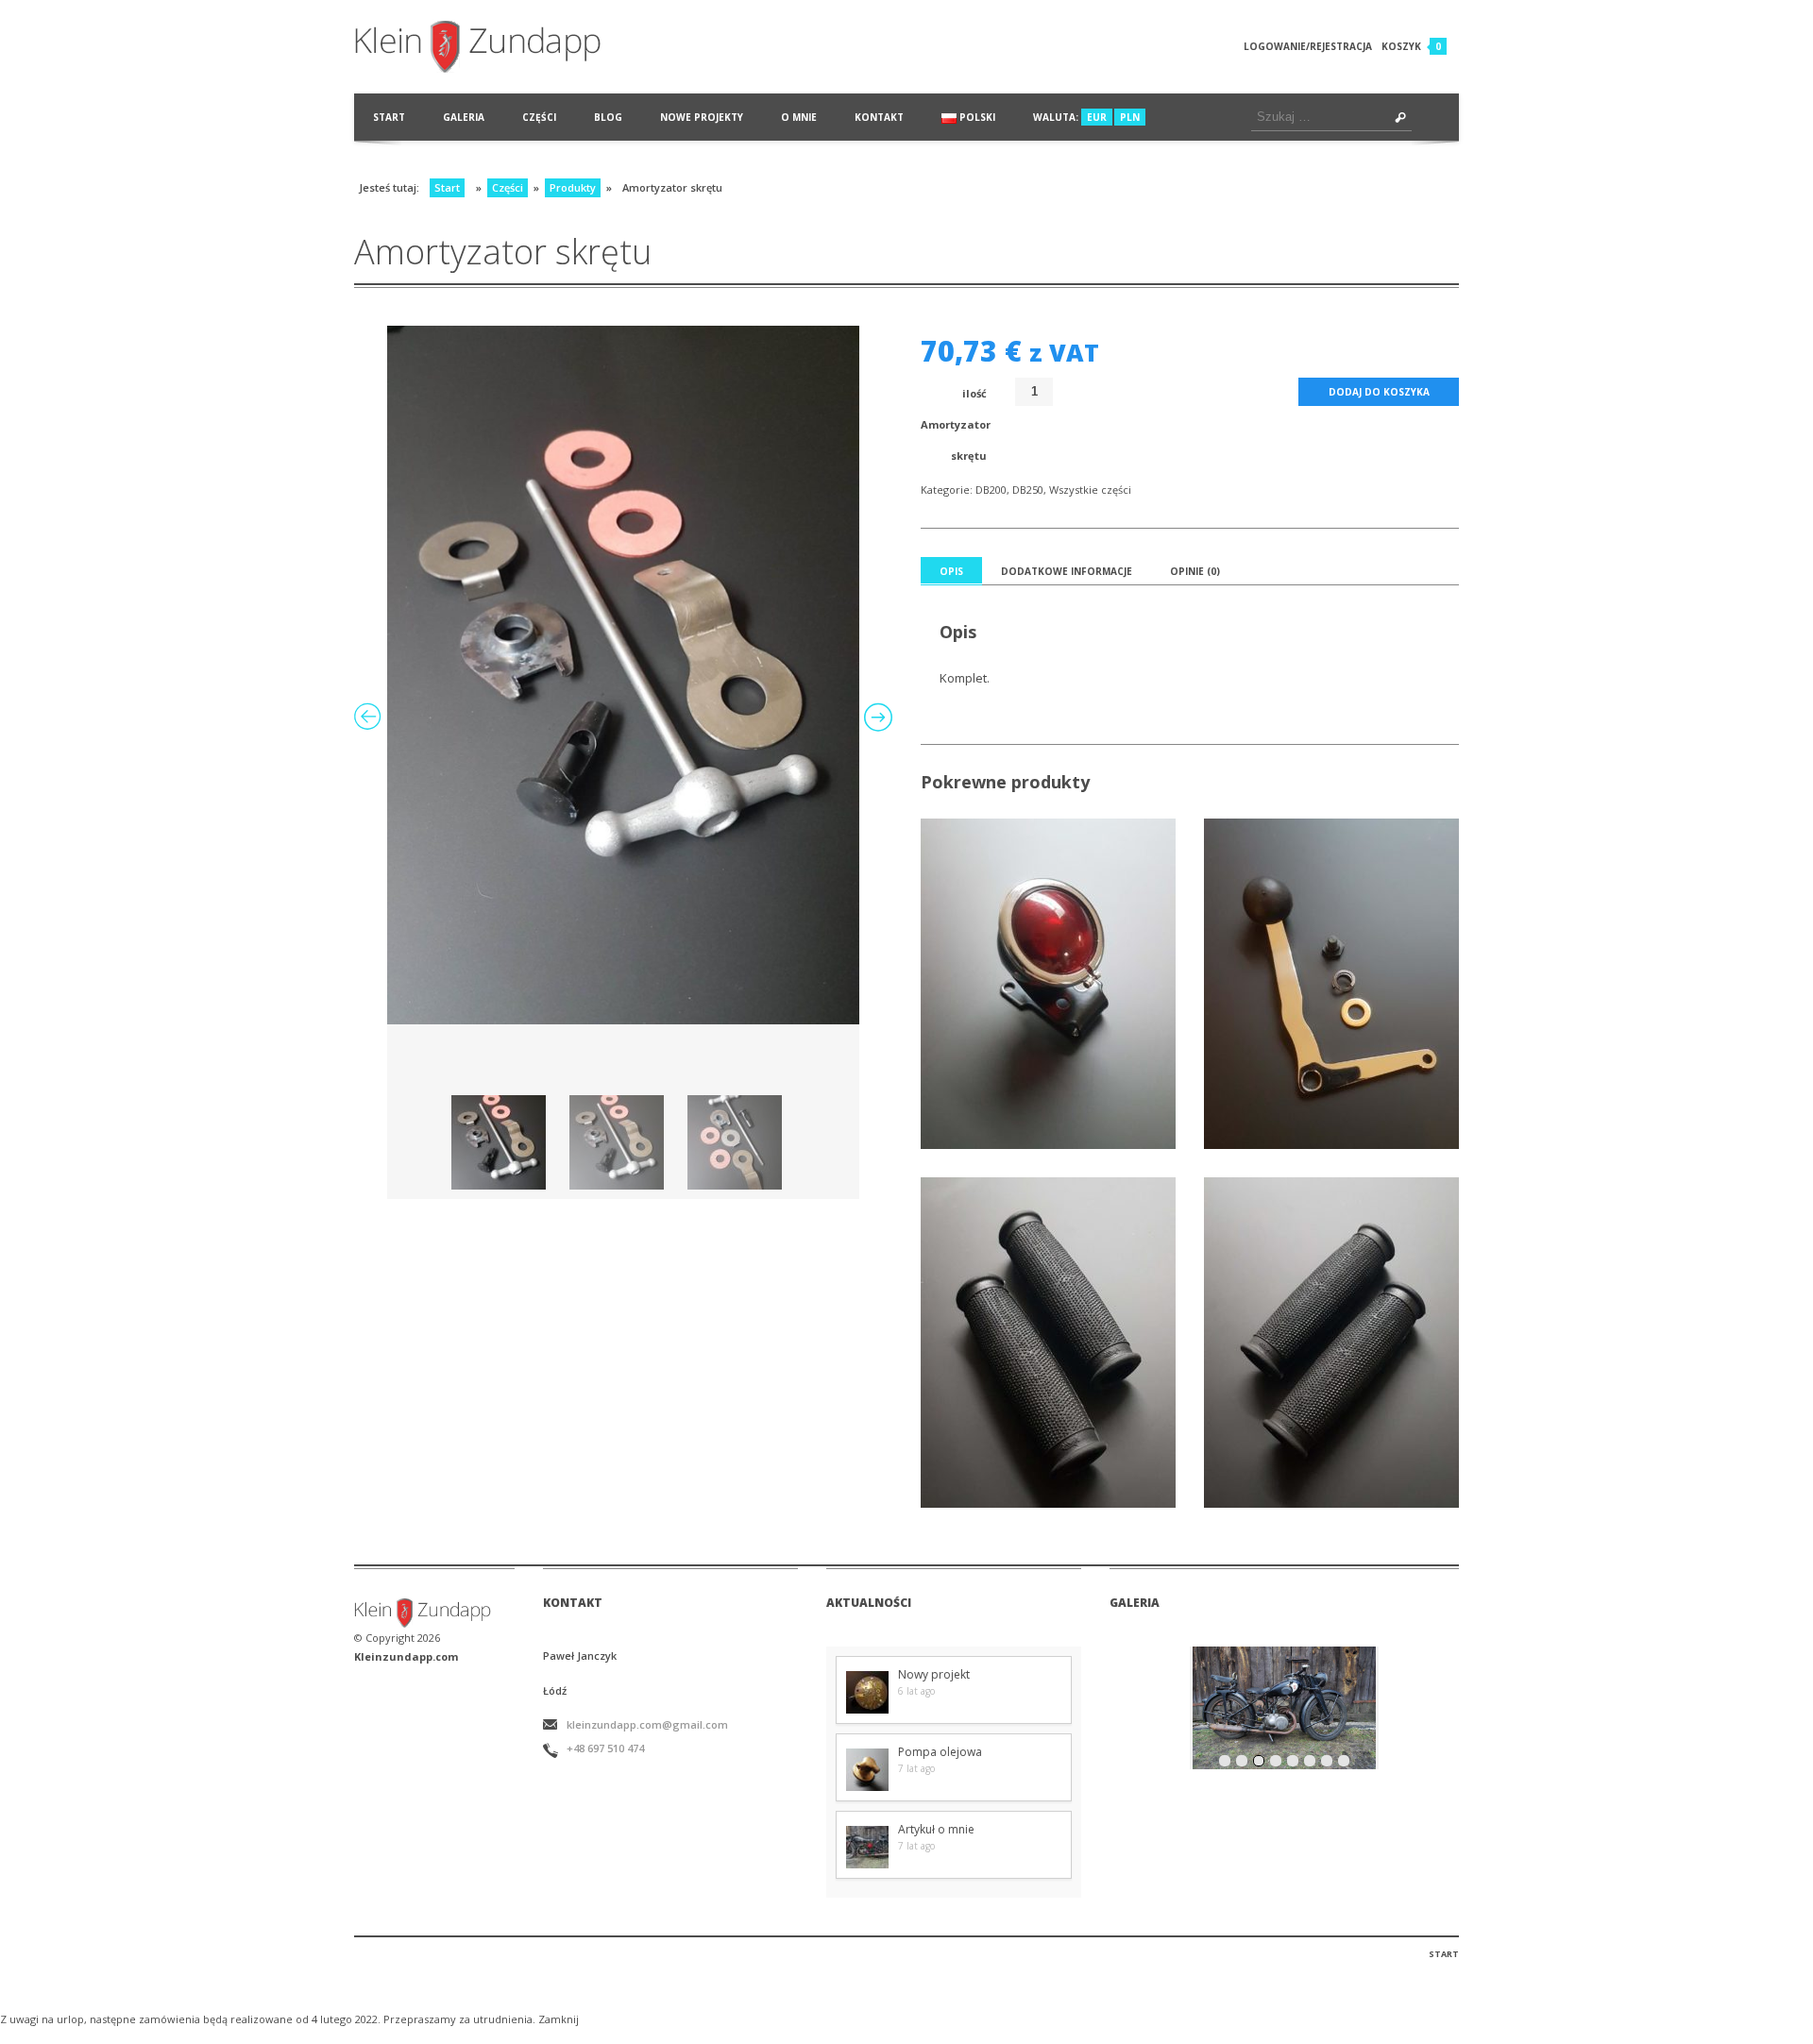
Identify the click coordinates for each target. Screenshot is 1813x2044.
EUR (1097, 117)
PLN (1130, 117)
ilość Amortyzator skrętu (954, 424)
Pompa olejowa (940, 1752)
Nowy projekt (934, 1674)
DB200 (991, 490)
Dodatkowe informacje (1067, 571)
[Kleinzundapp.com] (499, 47)
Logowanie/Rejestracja (1308, 46)
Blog (608, 117)
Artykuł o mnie (936, 1829)
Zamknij (559, 2019)
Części (539, 117)
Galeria (464, 117)
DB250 (1028, 490)
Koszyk (1401, 46)
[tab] (951, 571)
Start (389, 117)
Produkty (573, 187)
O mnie (799, 117)
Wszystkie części (1090, 490)
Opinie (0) (1195, 571)
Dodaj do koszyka (1379, 392)
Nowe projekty (702, 117)
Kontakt (879, 117)
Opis (951, 571)
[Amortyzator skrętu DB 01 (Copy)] (623, 675)
